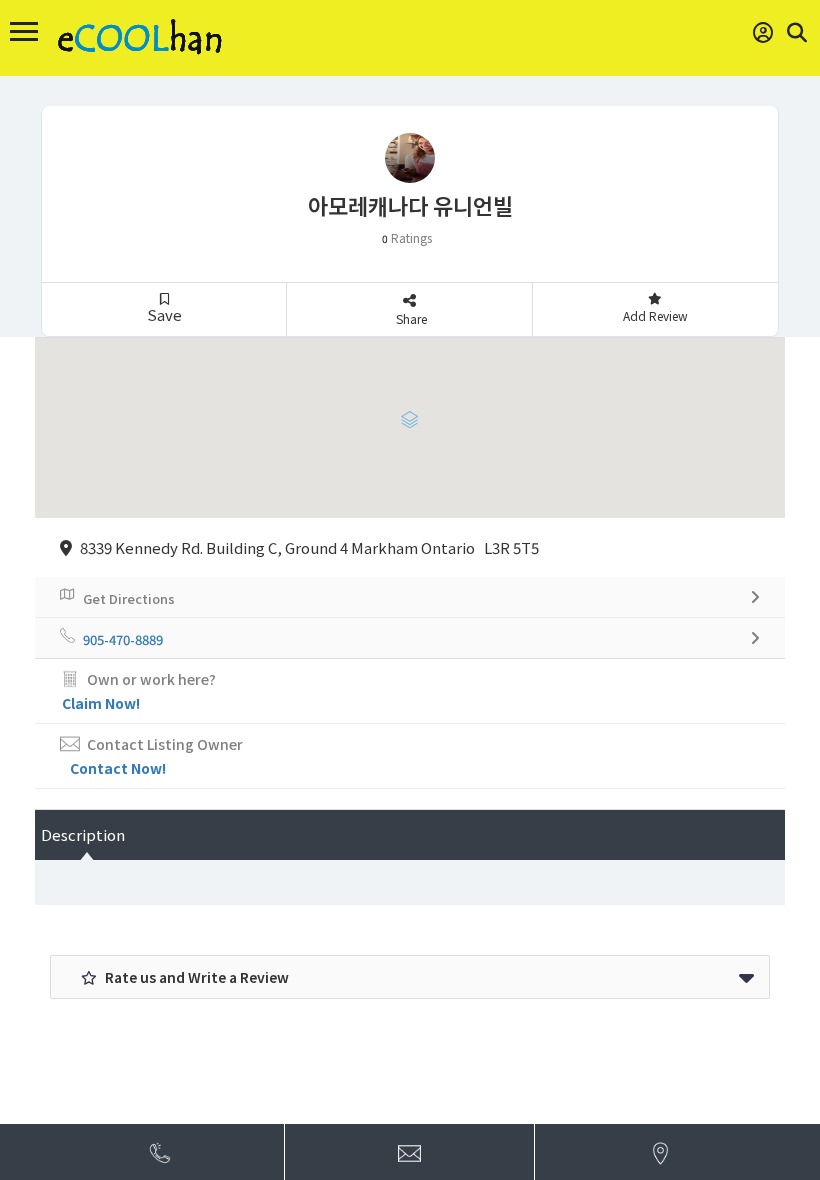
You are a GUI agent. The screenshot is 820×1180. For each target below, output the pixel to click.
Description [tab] (83, 834)
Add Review (655, 315)
